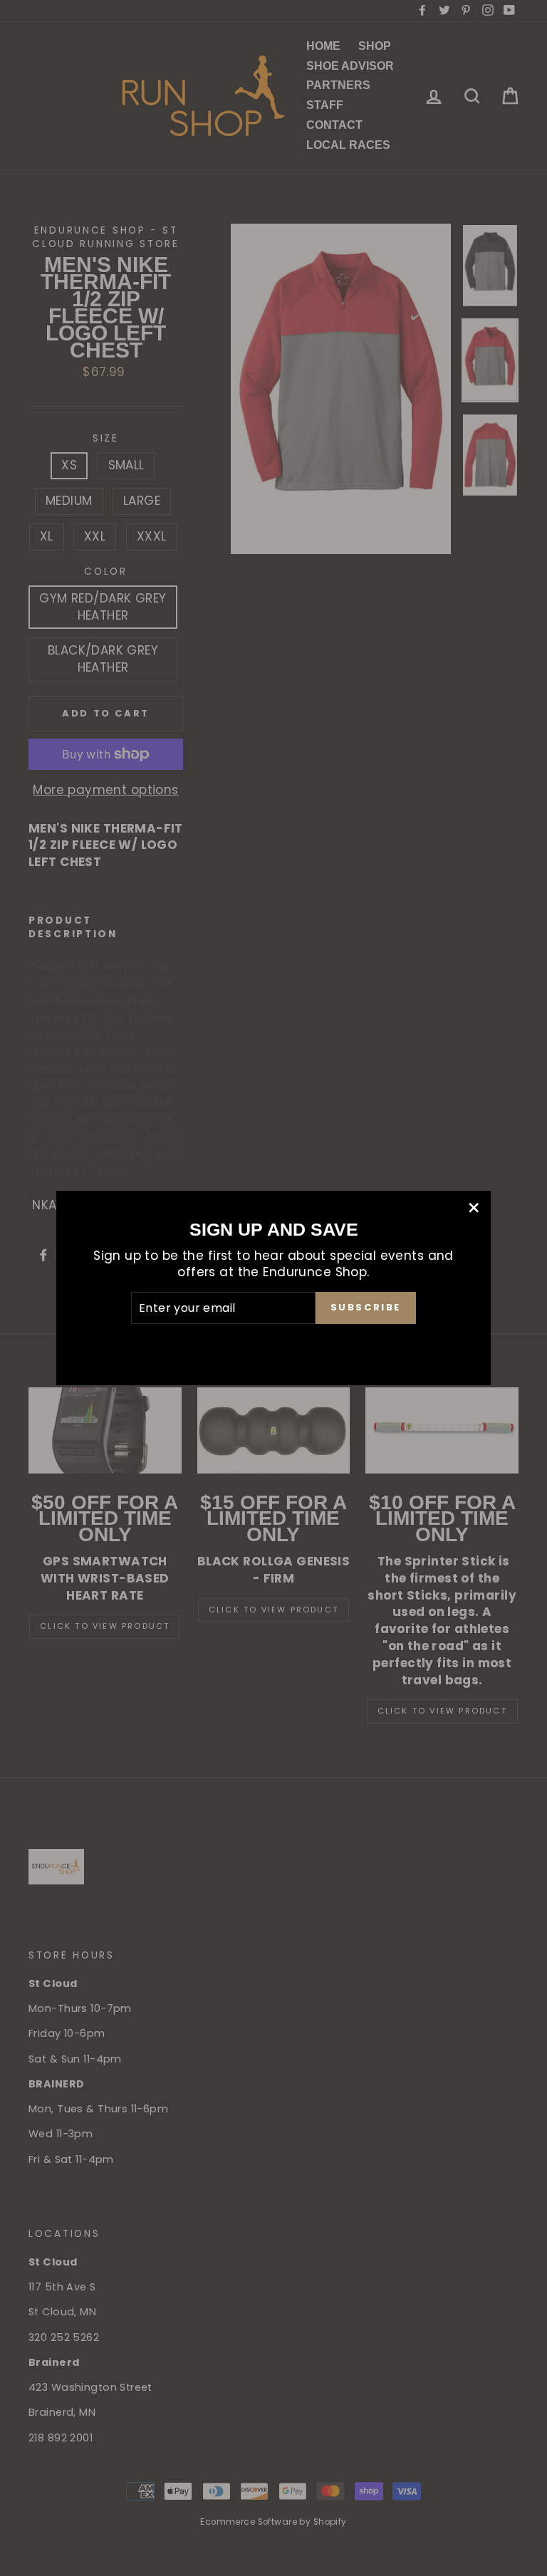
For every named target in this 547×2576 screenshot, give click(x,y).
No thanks (273, 1343)
